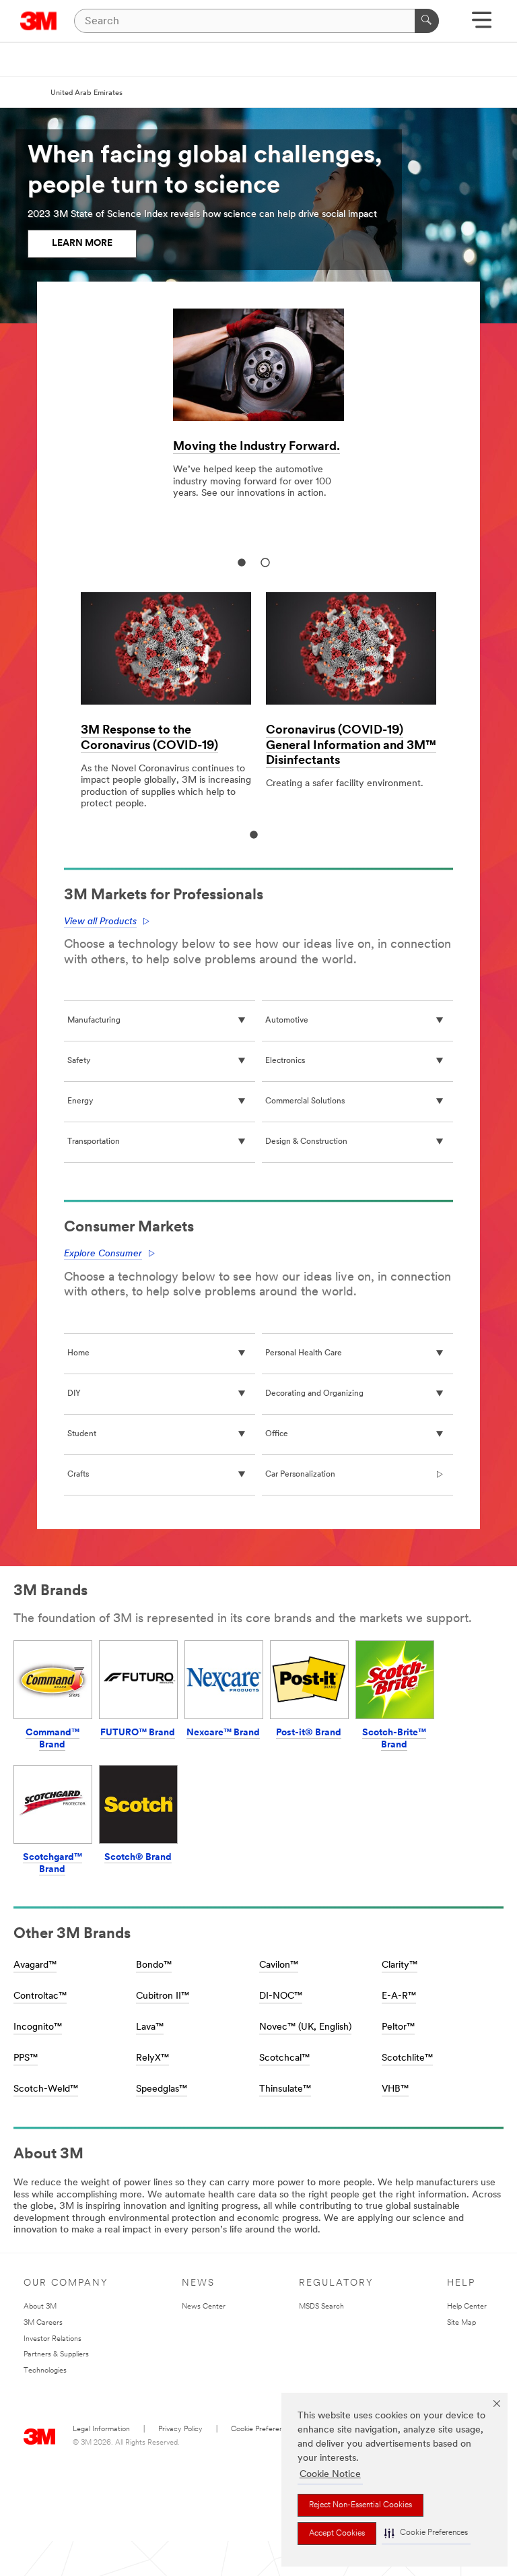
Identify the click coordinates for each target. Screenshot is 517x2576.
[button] (426, 2533)
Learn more (82, 244)
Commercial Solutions (305, 1101)
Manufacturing (94, 1021)
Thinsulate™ (285, 2089)
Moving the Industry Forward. (256, 447)
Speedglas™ (162, 2089)
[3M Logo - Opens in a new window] (39, 21)
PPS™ (26, 2058)
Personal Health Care (304, 1353)
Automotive (287, 1021)
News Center (204, 2307)
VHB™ (395, 2089)
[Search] (427, 21)
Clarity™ (400, 1965)
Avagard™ (35, 1965)
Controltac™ (40, 1996)
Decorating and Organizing (314, 1394)
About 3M (40, 2307)
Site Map (461, 2323)
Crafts (78, 1475)
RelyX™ (152, 2058)
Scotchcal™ (284, 2058)
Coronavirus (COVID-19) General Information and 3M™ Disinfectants (351, 746)
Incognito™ (38, 2027)
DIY (74, 1394)
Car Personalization (300, 1475)
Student (82, 1434)
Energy (80, 1101)
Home (78, 1353)
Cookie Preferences (263, 2429)
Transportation (94, 1142)
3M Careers (43, 2323)
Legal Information (101, 2429)
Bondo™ (154, 1965)
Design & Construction (306, 1142)
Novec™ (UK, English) (305, 2027)
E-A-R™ (399, 1996)
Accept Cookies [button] (337, 2534)
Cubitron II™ (163, 1996)
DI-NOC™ (281, 1996)
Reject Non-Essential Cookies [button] (360, 2505)
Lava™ (150, 2027)
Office (277, 1434)
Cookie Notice (330, 2475)
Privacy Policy (180, 2429)
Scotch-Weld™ (46, 2089)
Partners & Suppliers (56, 2355)
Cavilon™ (279, 1965)
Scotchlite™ (407, 2058)
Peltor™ (398, 2027)
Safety (79, 1061)
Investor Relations (53, 2339)
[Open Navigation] (482, 25)
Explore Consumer (103, 1254)
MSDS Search (321, 2307)
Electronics (285, 1061)
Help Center (467, 2307)
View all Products (100, 922)
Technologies (45, 2371)
